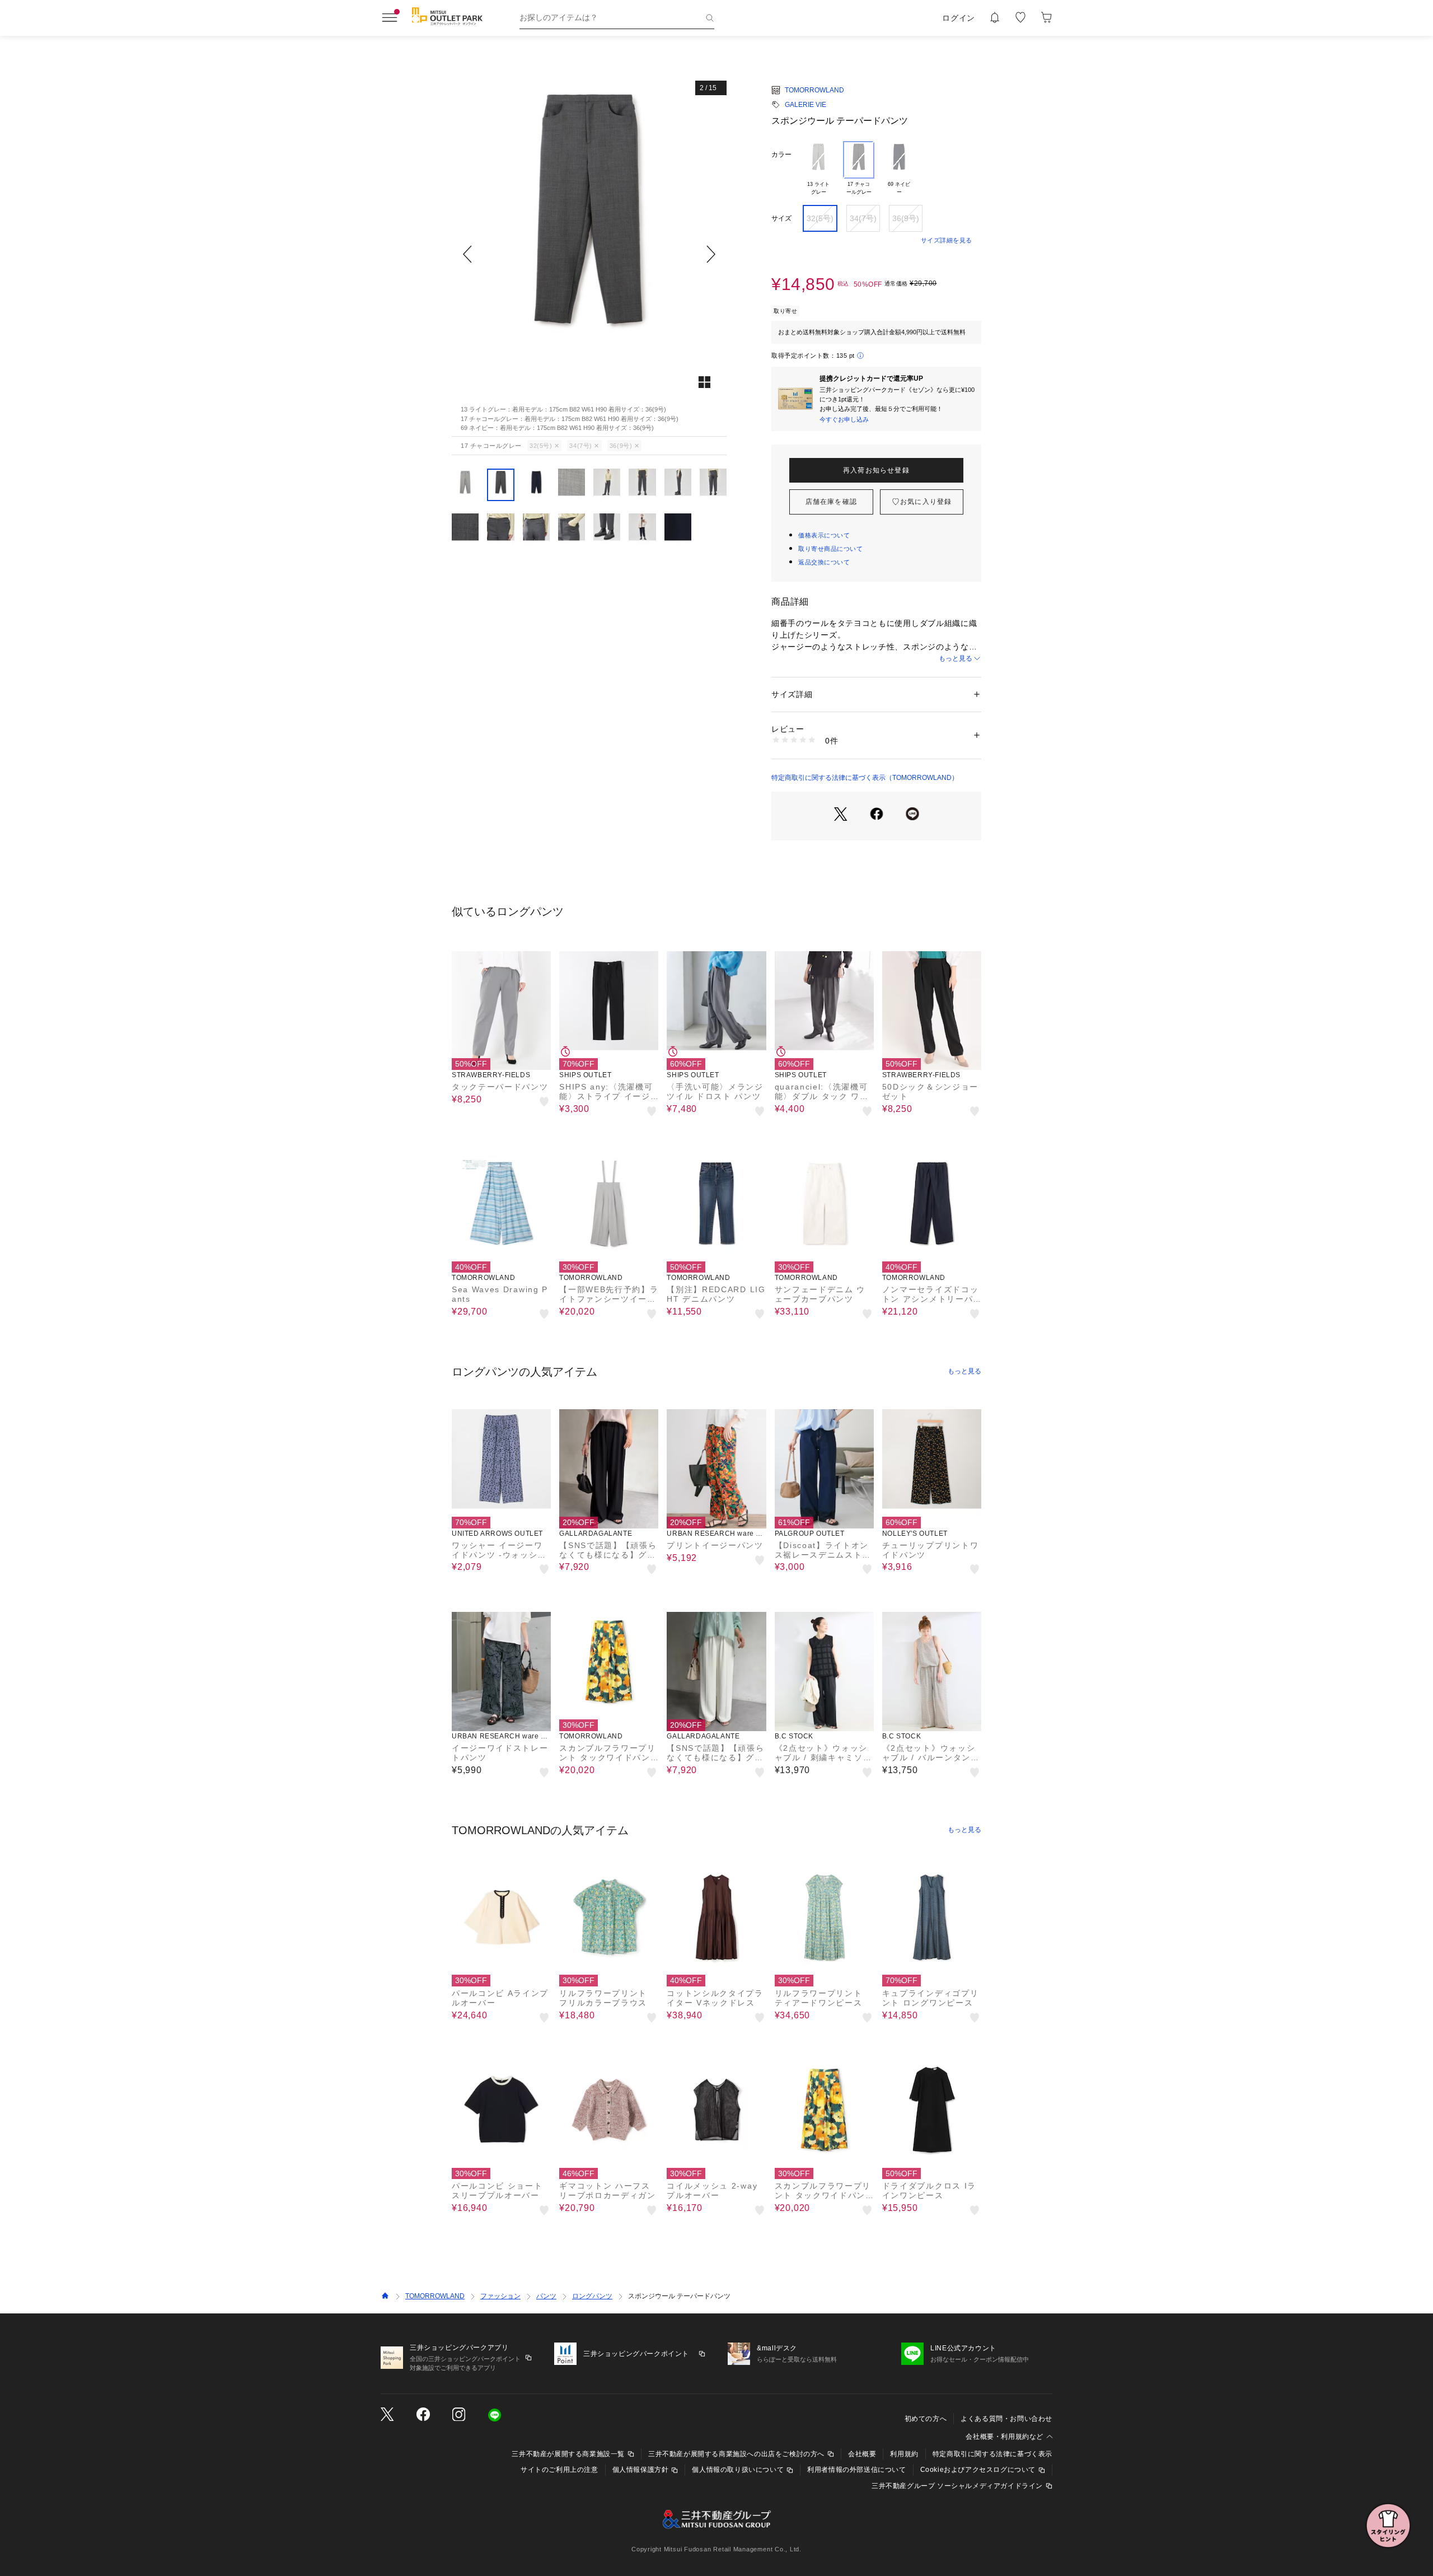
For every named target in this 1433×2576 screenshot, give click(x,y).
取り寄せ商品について (831, 549)
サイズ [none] (781, 218)
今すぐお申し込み (844, 419)
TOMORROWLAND (814, 90)
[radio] (818, 169)
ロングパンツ (592, 2296)
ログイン (959, 18)
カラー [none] (781, 155)
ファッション (500, 2296)
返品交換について (824, 562)
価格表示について (824, 535)
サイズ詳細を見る (947, 240)
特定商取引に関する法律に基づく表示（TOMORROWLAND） (865, 778)
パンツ (546, 2296)
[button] (589, 254)
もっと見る (956, 658)
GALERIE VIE (806, 105)
